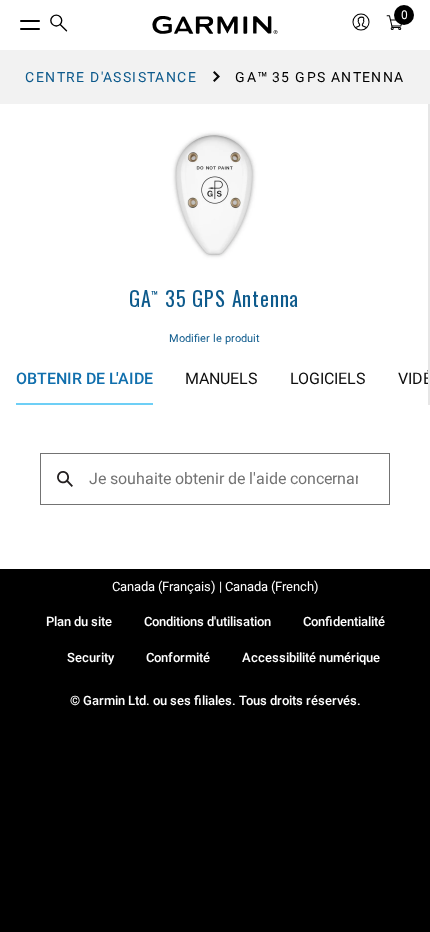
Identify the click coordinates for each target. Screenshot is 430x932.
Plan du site (79, 621)
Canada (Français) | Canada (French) (215, 586)
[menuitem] (59, 25)
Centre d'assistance (111, 77)
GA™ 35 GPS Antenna (214, 298)
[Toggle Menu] (12, 20)
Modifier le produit (214, 338)
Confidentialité (344, 621)
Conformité (178, 657)
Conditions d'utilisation (207, 621)
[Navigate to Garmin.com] (215, 25)
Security (90, 657)
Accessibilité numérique (311, 657)
